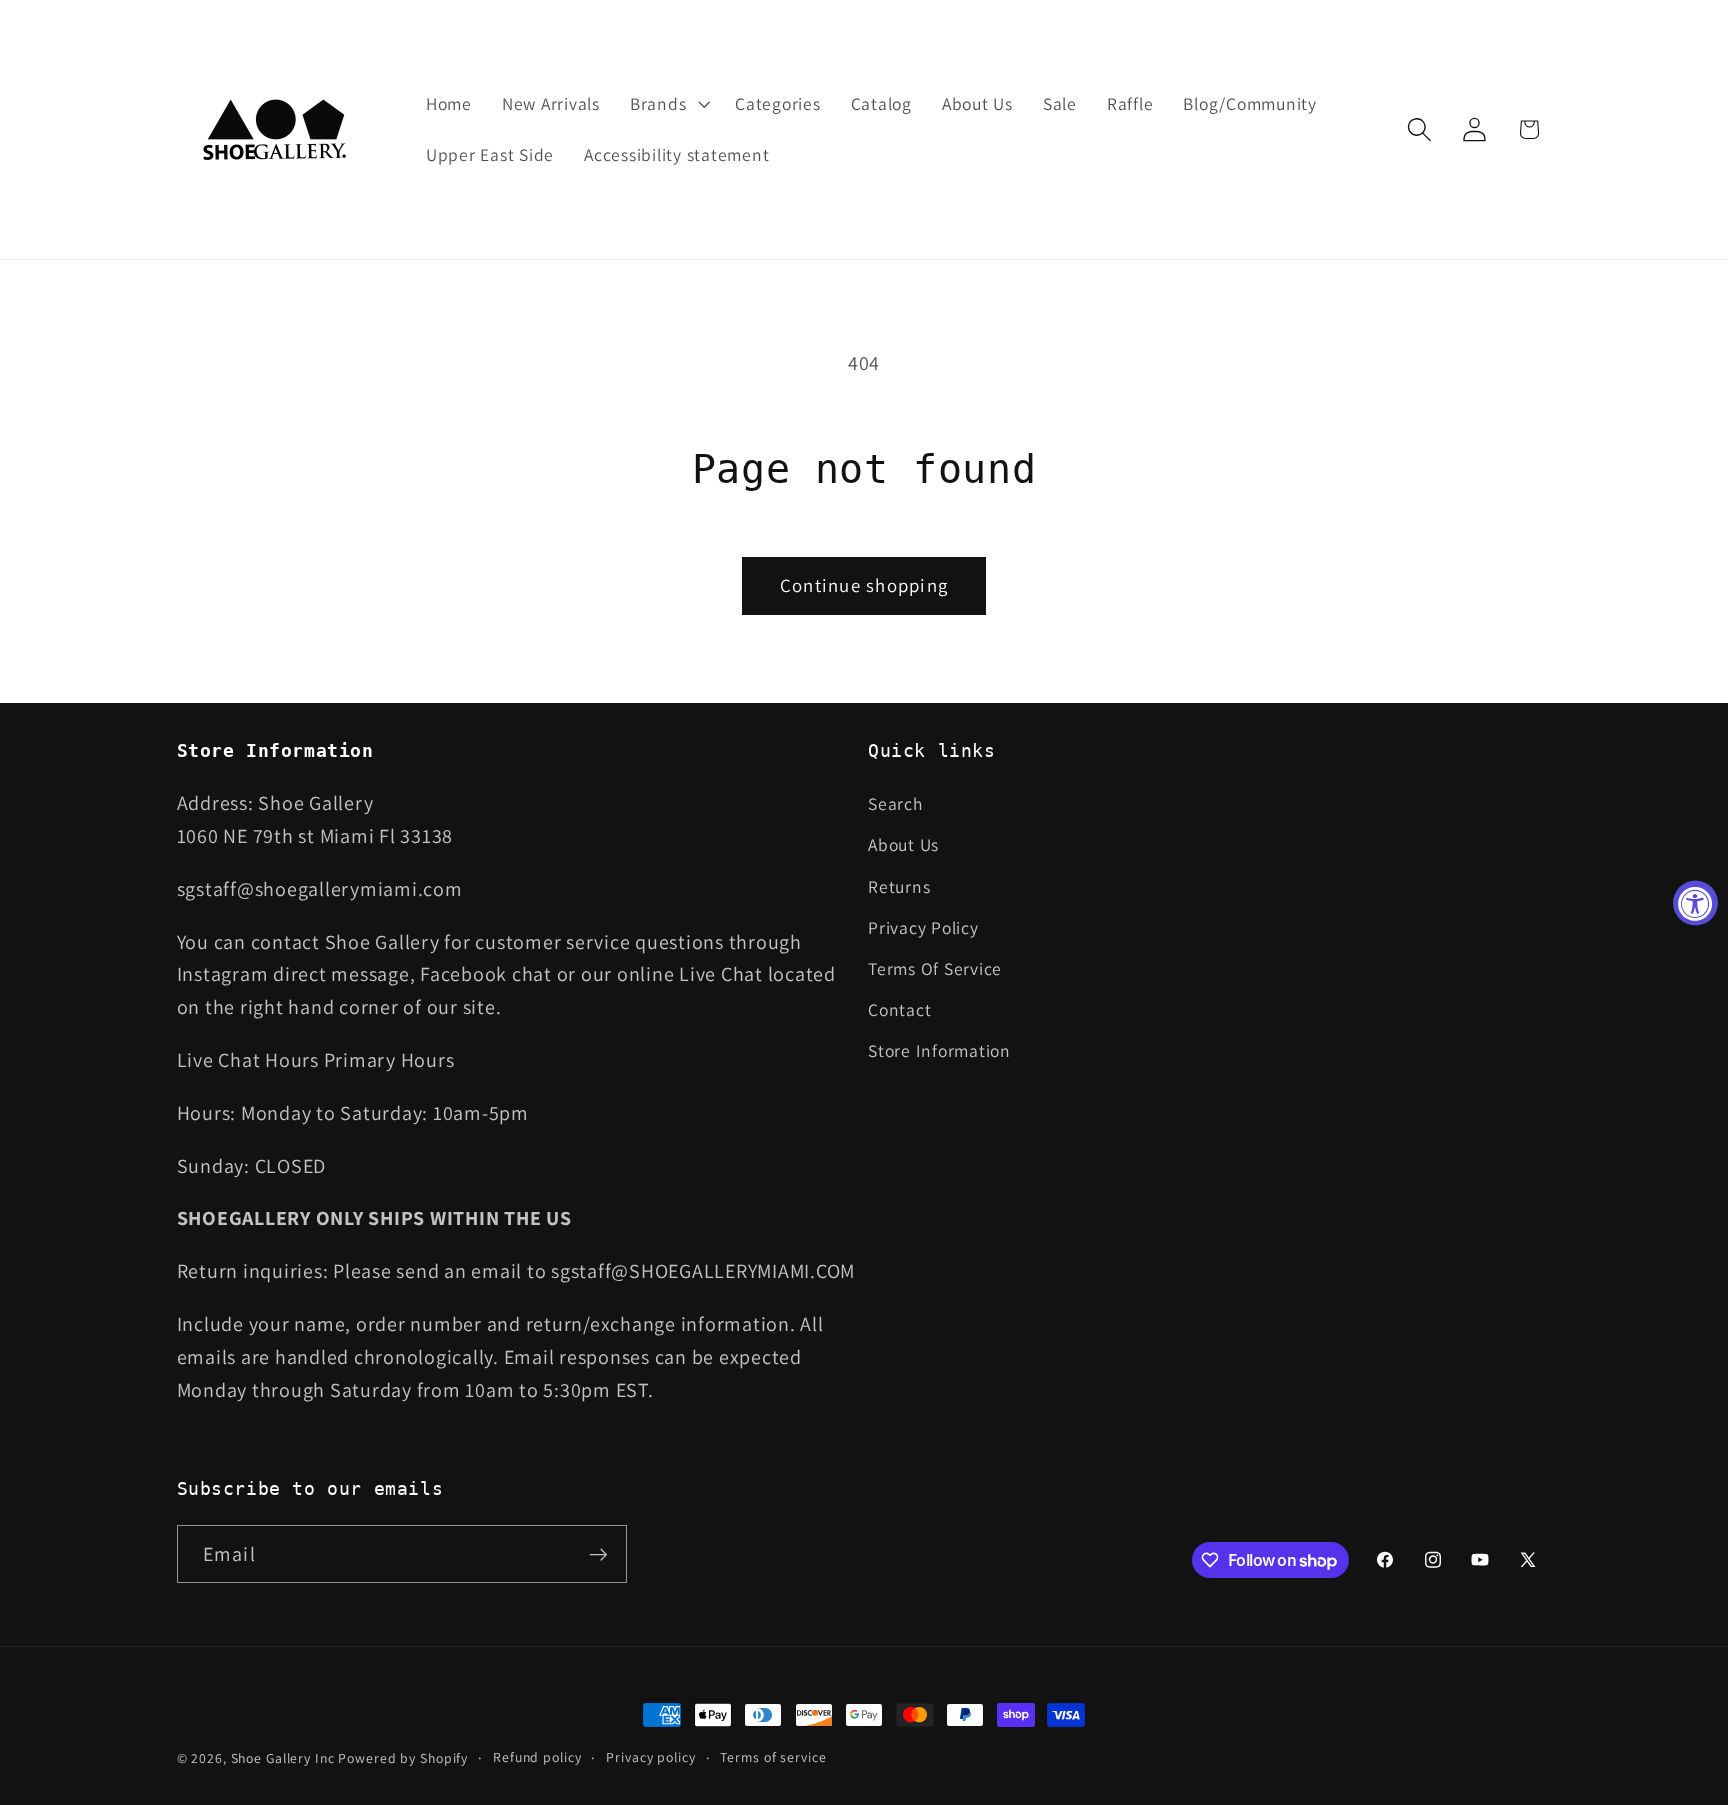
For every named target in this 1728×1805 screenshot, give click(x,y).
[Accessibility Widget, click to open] (1695, 902)
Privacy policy (650, 1757)
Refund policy (537, 1757)
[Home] (276, 129)
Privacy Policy (923, 927)
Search (895, 803)
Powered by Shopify (403, 1758)
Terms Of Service (935, 968)
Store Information (939, 1050)
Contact (899, 1009)
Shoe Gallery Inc (283, 1758)
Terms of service (773, 1757)
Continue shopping (864, 585)
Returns (899, 886)
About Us (903, 844)
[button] (667, 104)
